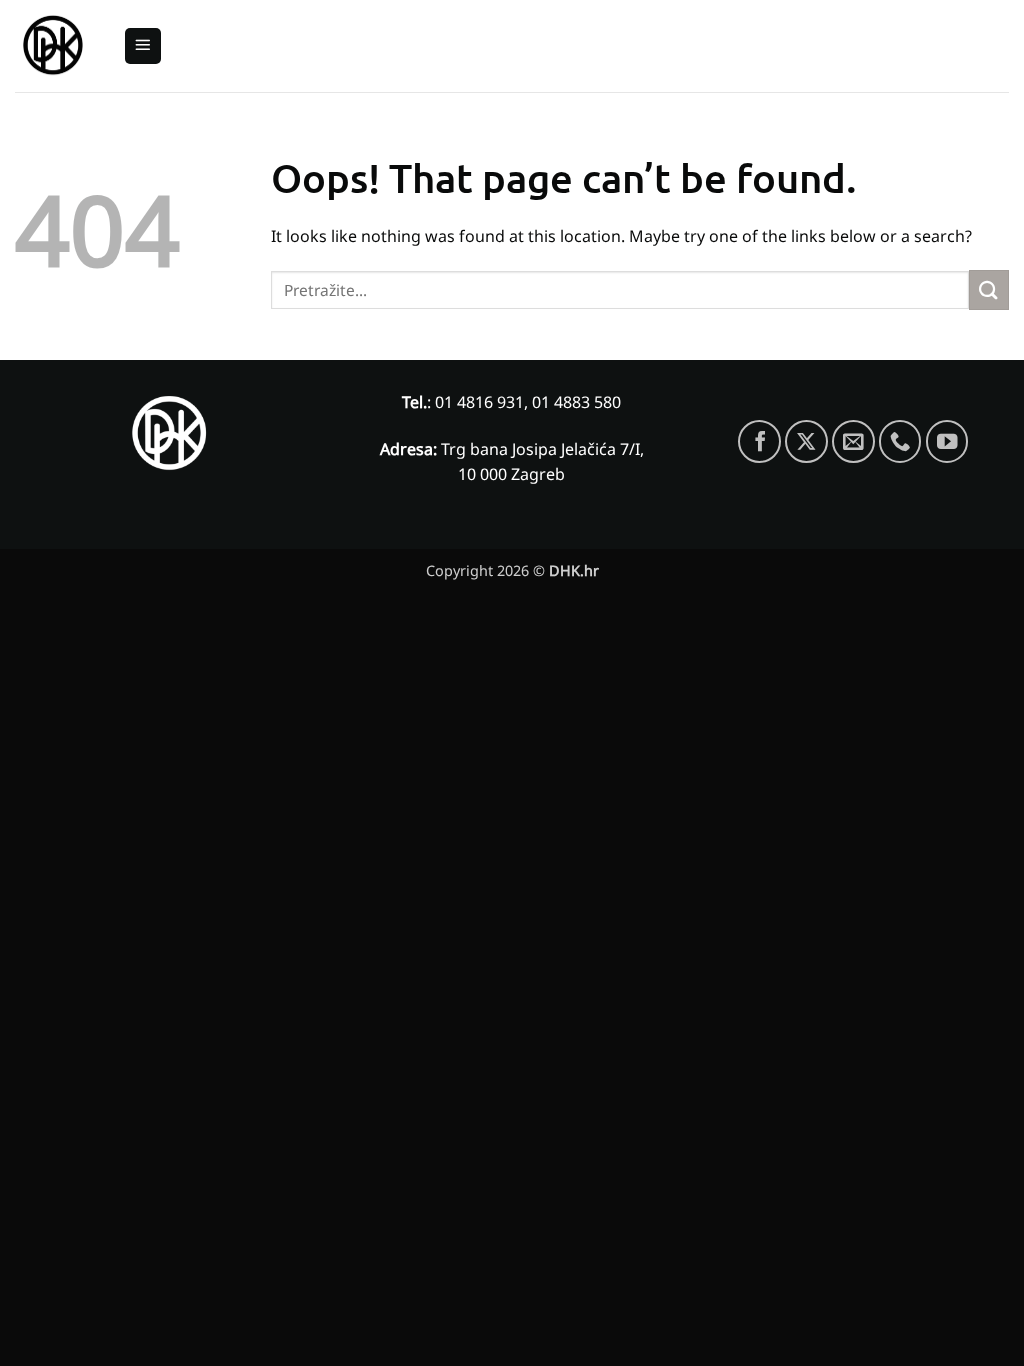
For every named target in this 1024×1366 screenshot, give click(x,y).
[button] (143, 46)
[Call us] (900, 441)
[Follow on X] (806, 441)
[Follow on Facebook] (759, 441)
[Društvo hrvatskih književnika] (54, 46)
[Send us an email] (853, 441)
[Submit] (989, 289)
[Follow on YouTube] (947, 441)
